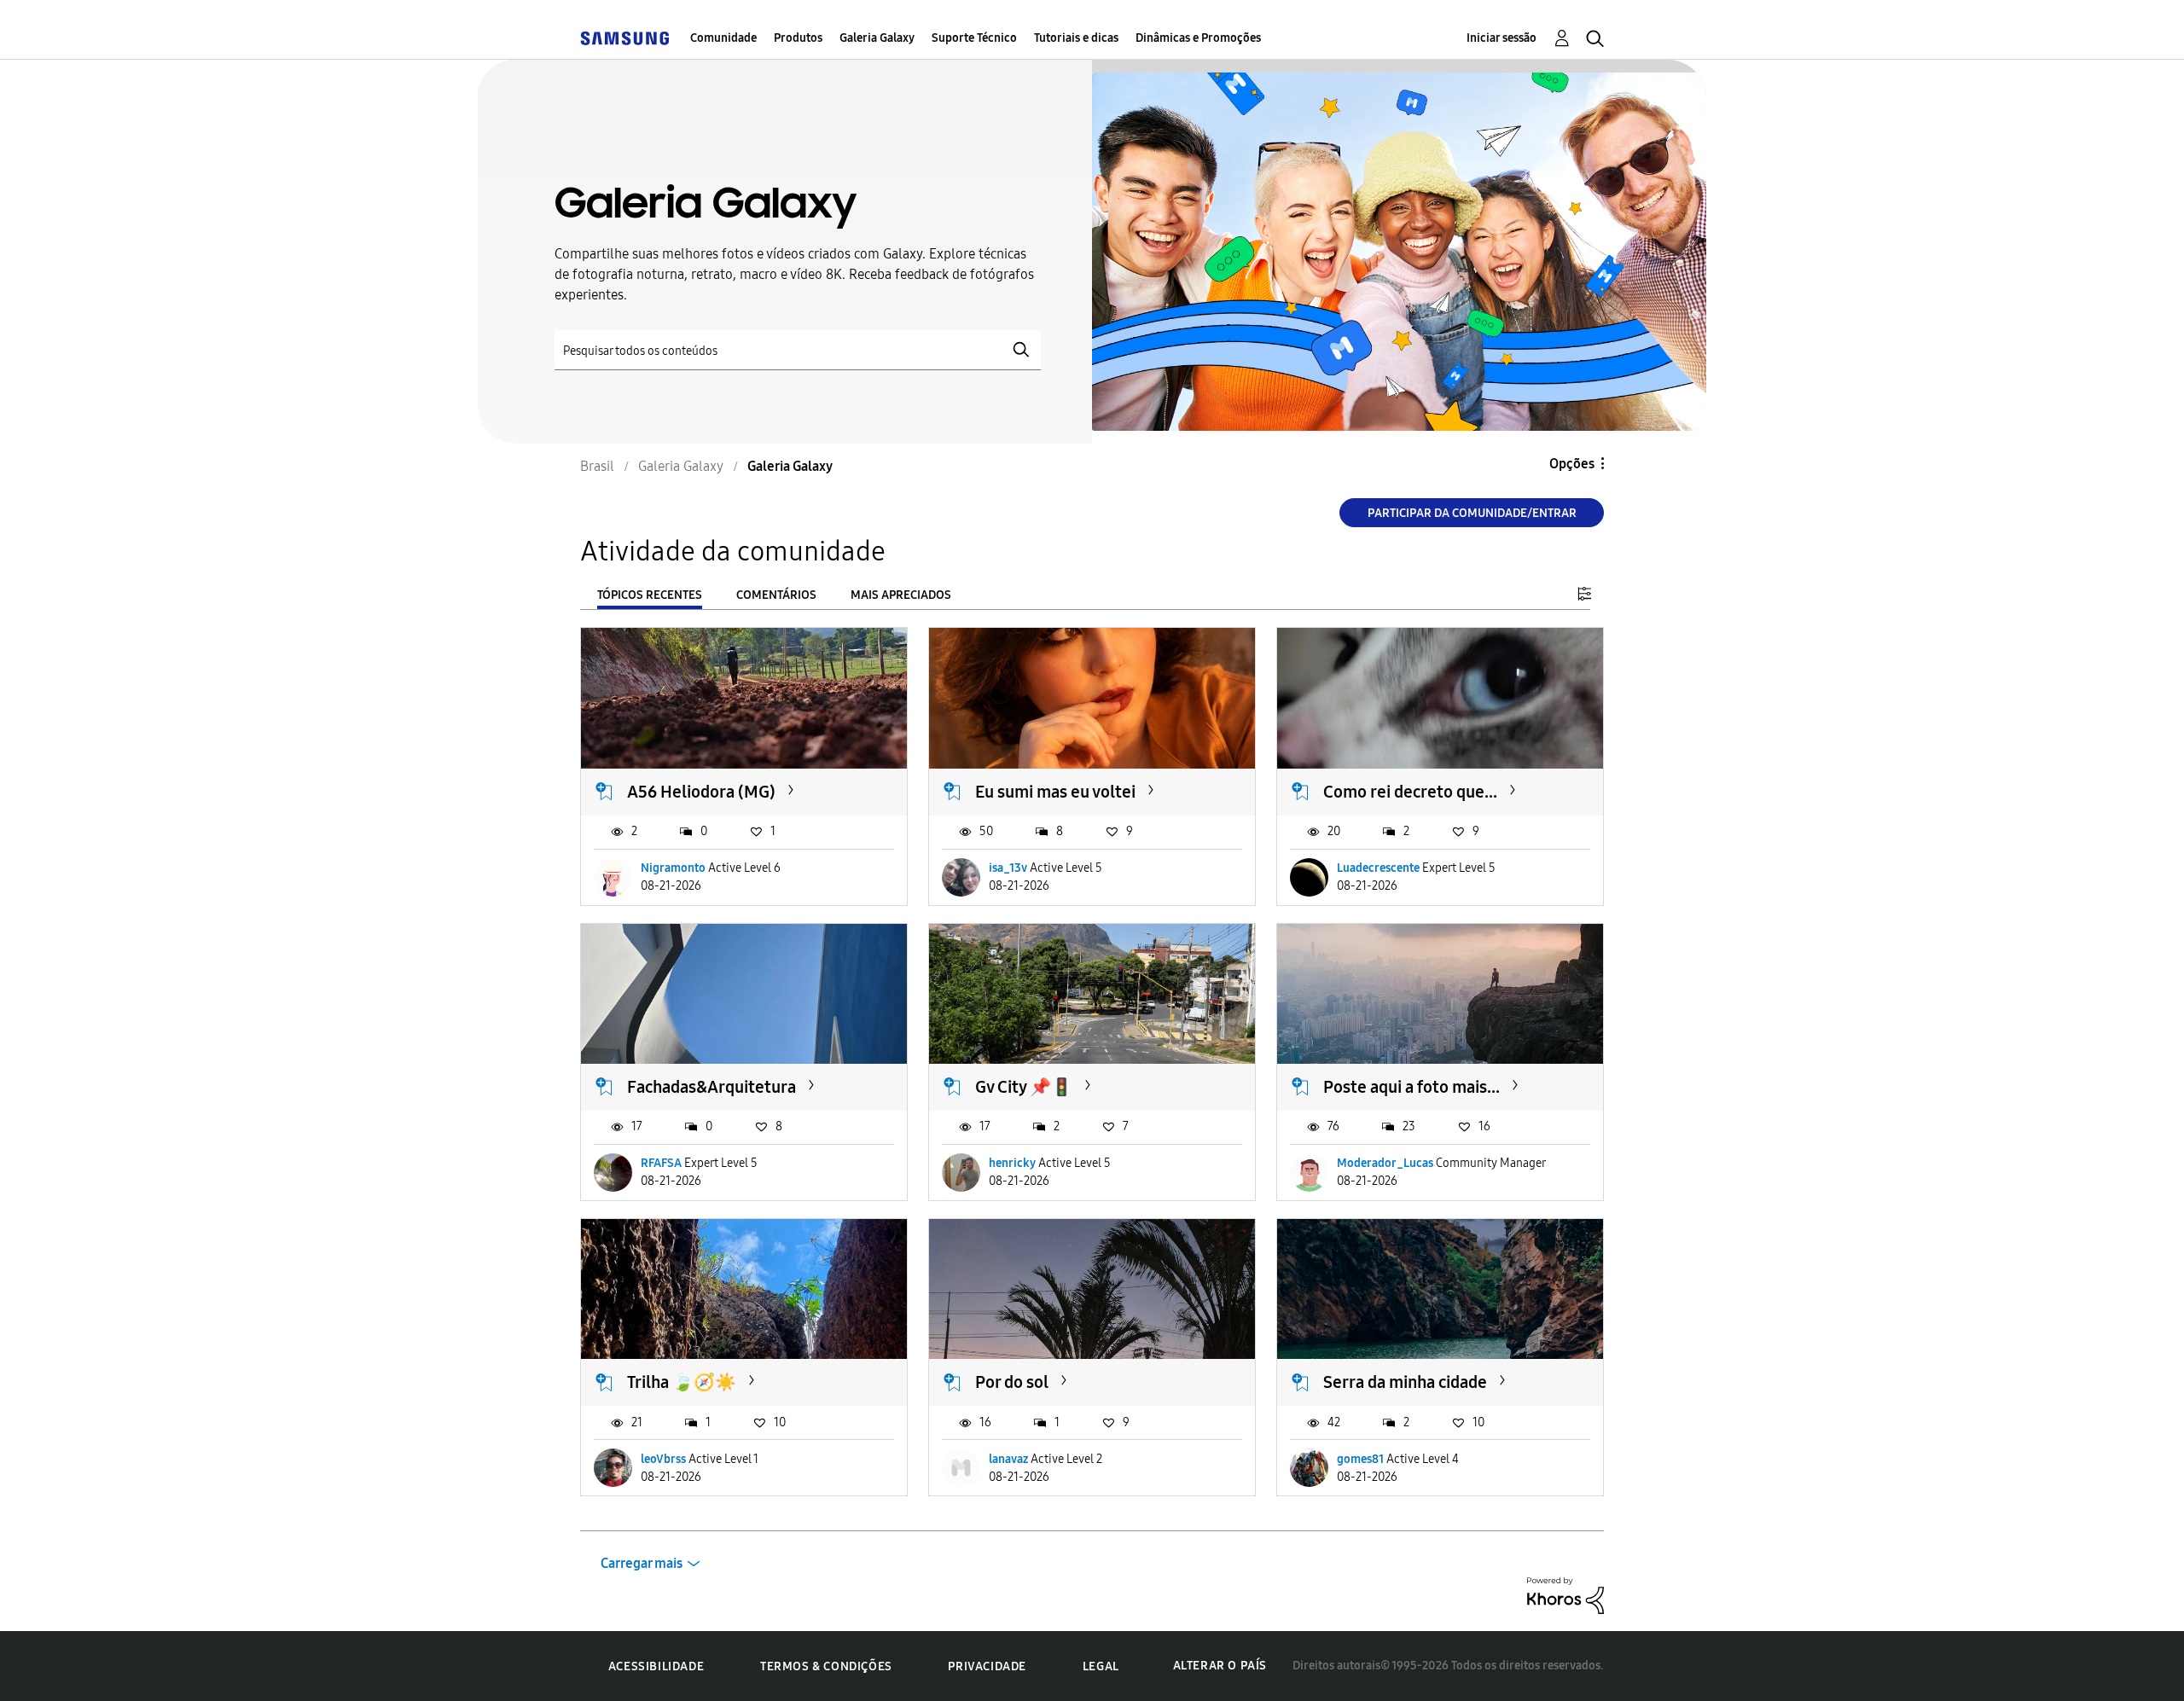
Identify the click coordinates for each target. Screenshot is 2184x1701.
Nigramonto (673, 868)
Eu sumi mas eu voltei (1055, 792)
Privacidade (987, 1666)
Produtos (798, 38)
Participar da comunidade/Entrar (1472, 513)
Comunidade (723, 38)
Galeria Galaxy (877, 38)
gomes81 (1360, 1459)
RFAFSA (661, 1163)
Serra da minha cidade (1405, 1382)
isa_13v (1008, 868)
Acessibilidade (656, 1666)
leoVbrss (663, 1459)
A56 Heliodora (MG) (701, 792)
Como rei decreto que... (1410, 792)
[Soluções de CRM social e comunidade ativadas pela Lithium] (1565, 1595)
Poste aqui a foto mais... (1411, 1087)
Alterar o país (1220, 1666)
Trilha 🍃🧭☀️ (682, 1382)
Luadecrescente (1378, 868)
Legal (1101, 1666)
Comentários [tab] (776, 595)
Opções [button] (1572, 464)
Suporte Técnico (974, 38)
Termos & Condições (826, 1666)
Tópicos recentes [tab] (650, 595)
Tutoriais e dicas (1076, 38)
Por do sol (1012, 1382)
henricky (1012, 1163)
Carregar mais (642, 1563)
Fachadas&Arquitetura (712, 1087)
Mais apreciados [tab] (901, 595)
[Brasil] (624, 38)
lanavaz (1008, 1459)
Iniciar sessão (1501, 38)
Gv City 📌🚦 (1024, 1087)
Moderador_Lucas (1385, 1163)
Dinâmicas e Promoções (1198, 38)
